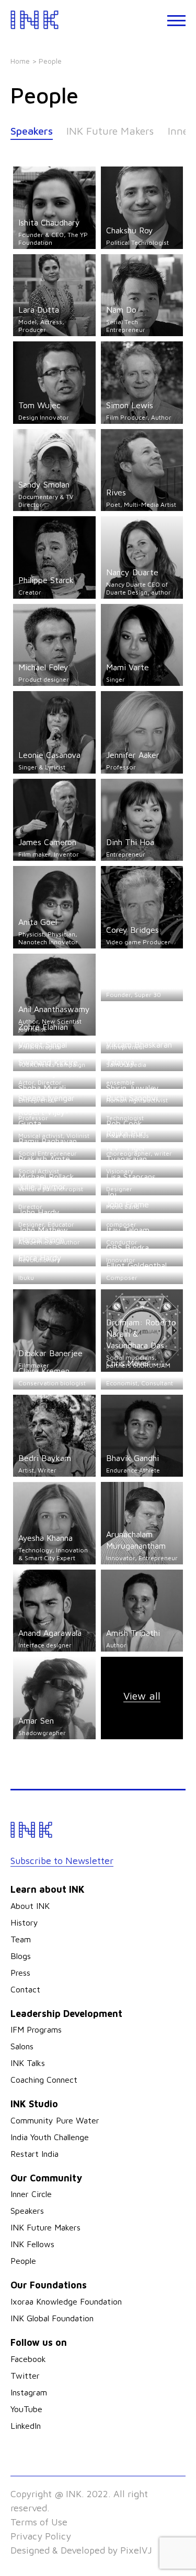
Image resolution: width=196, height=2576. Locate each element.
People (23, 2261)
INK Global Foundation (52, 2318)
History (24, 1922)
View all (142, 1696)
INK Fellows (32, 2244)
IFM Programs (36, 2029)
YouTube (26, 2409)
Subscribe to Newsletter (62, 1861)
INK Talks (28, 2063)
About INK (30, 1906)
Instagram (29, 2392)
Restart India (34, 2154)
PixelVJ (136, 2550)
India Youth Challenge (50, 2137)
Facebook (28, 2359)
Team (21, 1939)
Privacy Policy (41, 2536)
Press (20, 1973)
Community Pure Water (55, 2120)
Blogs (21, 1956)
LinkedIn (26, 2426)
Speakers (32, 131)
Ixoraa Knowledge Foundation (66, 2301)
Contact (25, 1989)
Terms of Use (39, 2522)
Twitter (25, 2376)
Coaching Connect (44, 2080)
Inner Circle (31, 2194)
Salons (22, 2046)
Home (20, 61)
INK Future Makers (110, 131)
